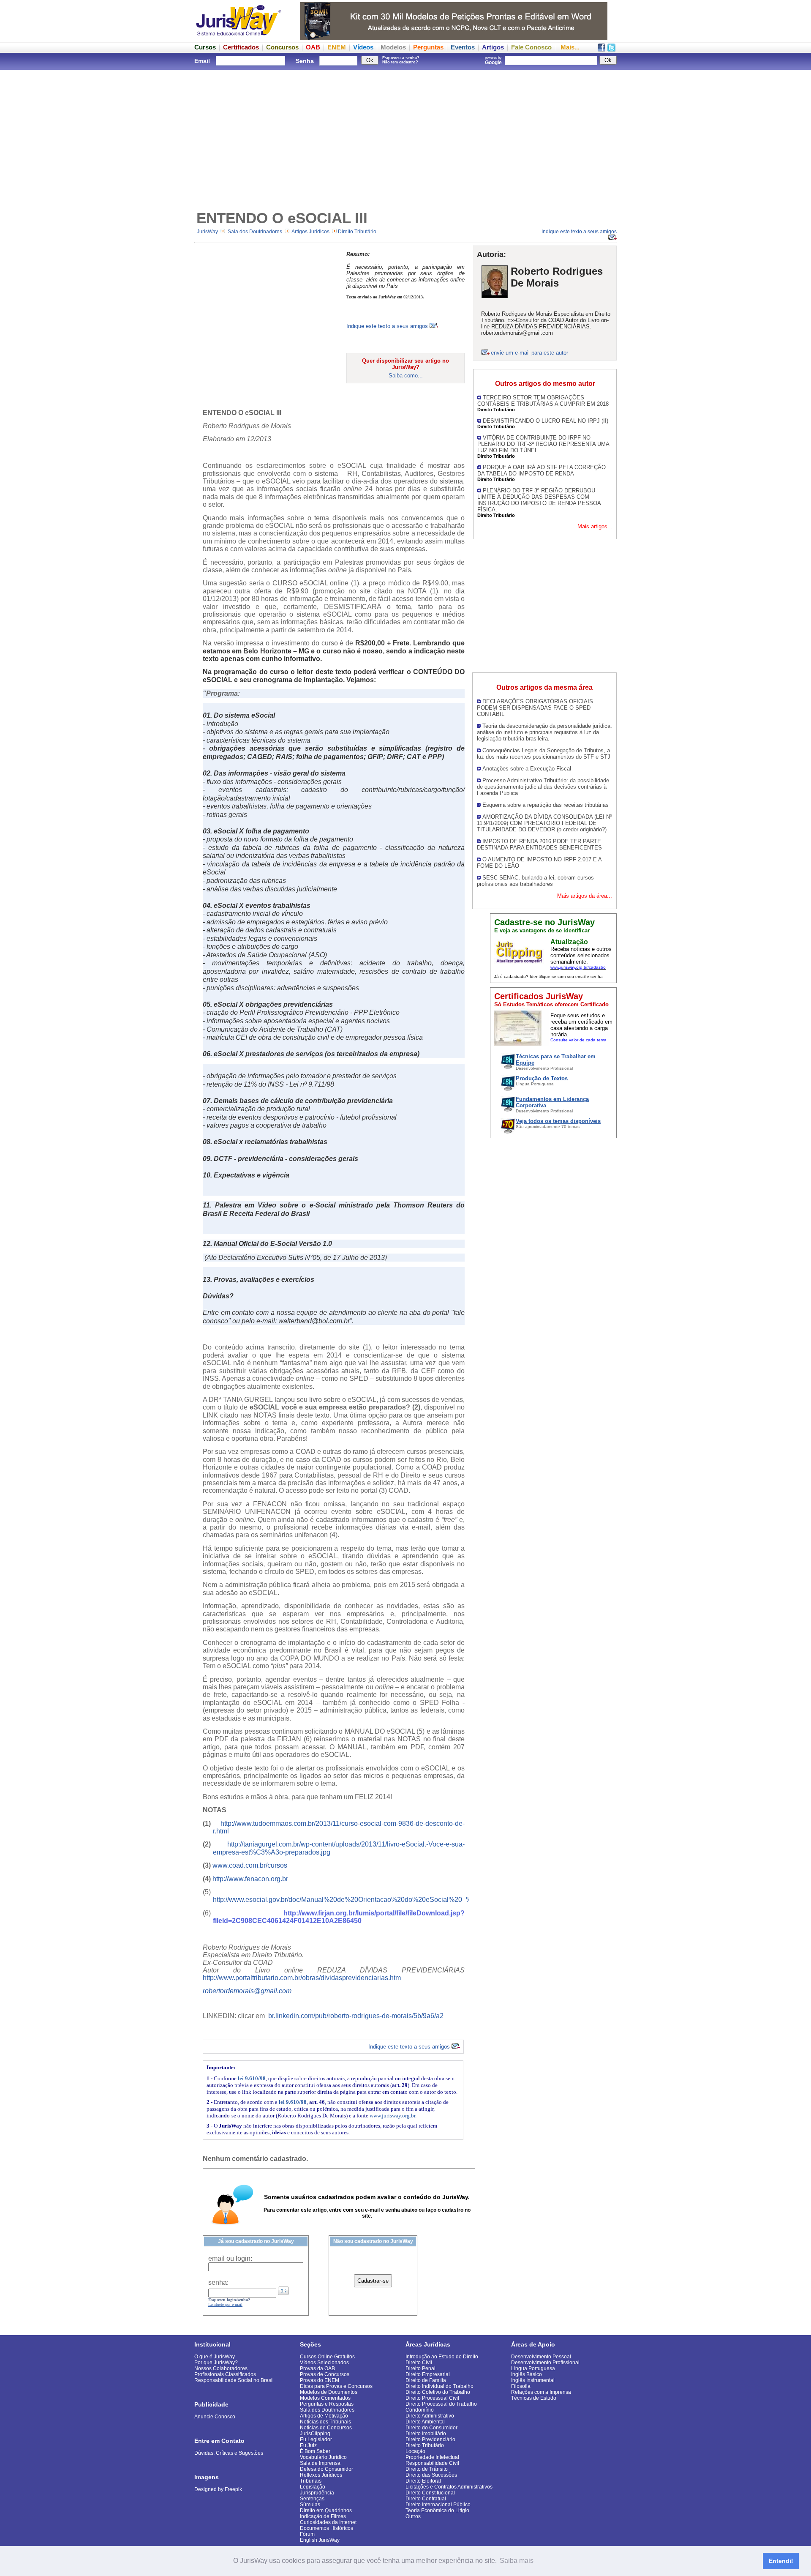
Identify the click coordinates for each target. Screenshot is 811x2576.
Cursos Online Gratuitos (327, 2357)
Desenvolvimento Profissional (545, 2363)
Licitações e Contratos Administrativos (449, 2487)
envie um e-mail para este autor (529, 353)
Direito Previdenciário (430, 2439)
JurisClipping (315, 2434)
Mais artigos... (595, 526)
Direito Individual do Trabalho (440, 2386)
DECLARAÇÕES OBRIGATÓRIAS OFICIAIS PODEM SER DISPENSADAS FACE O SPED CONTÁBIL (535, 708)
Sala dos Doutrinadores (255, 232)
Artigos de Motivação (324, 2416)
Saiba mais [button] (517, 2561)
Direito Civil (419, 2363)
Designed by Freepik (218, 2489)
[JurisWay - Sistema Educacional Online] (239, 38)
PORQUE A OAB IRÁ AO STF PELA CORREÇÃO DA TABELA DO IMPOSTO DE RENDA (542, 470)
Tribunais (311, 2481)
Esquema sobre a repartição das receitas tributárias (546, 805)
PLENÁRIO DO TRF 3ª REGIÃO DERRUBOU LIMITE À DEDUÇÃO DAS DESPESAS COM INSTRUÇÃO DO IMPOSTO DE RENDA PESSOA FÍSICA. (539, 500)
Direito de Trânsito (427, 2469)
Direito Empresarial (428, 2374)
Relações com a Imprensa (541, 2392)
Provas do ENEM (320, 2380)
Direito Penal (420, 2368)
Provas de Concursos (325, 2374)
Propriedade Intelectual (432, 2457)
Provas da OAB (317, 2368)
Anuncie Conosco (215, 2417)
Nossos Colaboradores (221, 2368)
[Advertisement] (405, 135)
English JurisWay (320, 2540)
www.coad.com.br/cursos (250, 1865)
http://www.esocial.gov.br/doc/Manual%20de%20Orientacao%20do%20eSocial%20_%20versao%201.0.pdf (373, 1900)
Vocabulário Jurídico (323, 2457)
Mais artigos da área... (585, 896)
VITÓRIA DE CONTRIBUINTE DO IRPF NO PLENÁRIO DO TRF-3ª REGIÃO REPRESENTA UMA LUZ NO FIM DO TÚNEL (543, 444)
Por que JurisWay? (216, 2363)
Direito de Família (426, 2380)
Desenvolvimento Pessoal (541, 2357)
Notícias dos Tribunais (325, 2422)
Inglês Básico (527, 2374)
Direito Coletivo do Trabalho (438, 2392)
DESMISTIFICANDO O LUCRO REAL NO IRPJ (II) (546, 421)
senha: (218, 2282)
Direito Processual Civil (432, 2398)
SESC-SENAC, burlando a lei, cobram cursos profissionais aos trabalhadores (535, 881)
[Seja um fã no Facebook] (601, 49)
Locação (415, 2451)
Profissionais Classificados (225, 2374)
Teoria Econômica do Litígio (437, 2510)
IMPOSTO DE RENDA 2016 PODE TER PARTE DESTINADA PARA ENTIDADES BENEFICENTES (539, 844)
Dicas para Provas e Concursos (336, 2386)
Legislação (313, 2487)
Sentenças (312, 2499)
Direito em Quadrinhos (326, 2510)
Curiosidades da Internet (328, 2522)
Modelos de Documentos (329, 2392)
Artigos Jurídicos (310, 232)
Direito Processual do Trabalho (441, 2404)
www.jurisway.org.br (392, 2116)
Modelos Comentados (325, 2398)
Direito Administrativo (430, 2416)
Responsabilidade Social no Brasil (234, 2380)
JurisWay (207, 232)
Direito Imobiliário (426, 2434)
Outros (413, 2516)
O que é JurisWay (215, 2357)
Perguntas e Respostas (327, 2404)
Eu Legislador (316, 2439)
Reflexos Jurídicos (321, 2475)
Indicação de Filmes (323, 2516)
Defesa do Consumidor (327, 2469)
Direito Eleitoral (423, 2481)
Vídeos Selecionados (324, 2363)
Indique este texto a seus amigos (388, 326)
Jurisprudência (317, 2493)
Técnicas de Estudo (534, 2398)
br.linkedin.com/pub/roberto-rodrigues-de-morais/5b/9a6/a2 (356, 2016)
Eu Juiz (308, 2445)
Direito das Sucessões (431, 2475)
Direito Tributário (358, 232)
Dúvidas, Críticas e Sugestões (229, 2453)
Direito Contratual (426, 2499)
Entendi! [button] (781, 2561)
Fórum (307, 2534)
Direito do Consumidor (431, 2428)
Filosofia (521, 2386)
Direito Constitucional (430, 2493)
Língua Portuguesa (533, 2368)
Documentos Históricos (327, 2528)
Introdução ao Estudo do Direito (442, 2357)
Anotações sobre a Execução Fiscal (527, 769)
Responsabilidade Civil (432, 2463)
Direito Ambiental (425, 2422)
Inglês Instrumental (533, 2380)
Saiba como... (406, 376)
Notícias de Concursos (326, 2428)
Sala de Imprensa (320, 2463)
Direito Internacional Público (438, 2505)
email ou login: (230, 2258)
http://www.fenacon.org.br (250, 1879)
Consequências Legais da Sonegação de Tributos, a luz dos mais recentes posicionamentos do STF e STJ (544, 754)
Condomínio (420, 2410)
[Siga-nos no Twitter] (611, 49)
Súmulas (310, 2505)
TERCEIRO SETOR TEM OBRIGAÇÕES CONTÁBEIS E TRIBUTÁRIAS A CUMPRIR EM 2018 (543, 401)
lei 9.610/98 (252, 2078)
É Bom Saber (315, 2451)
